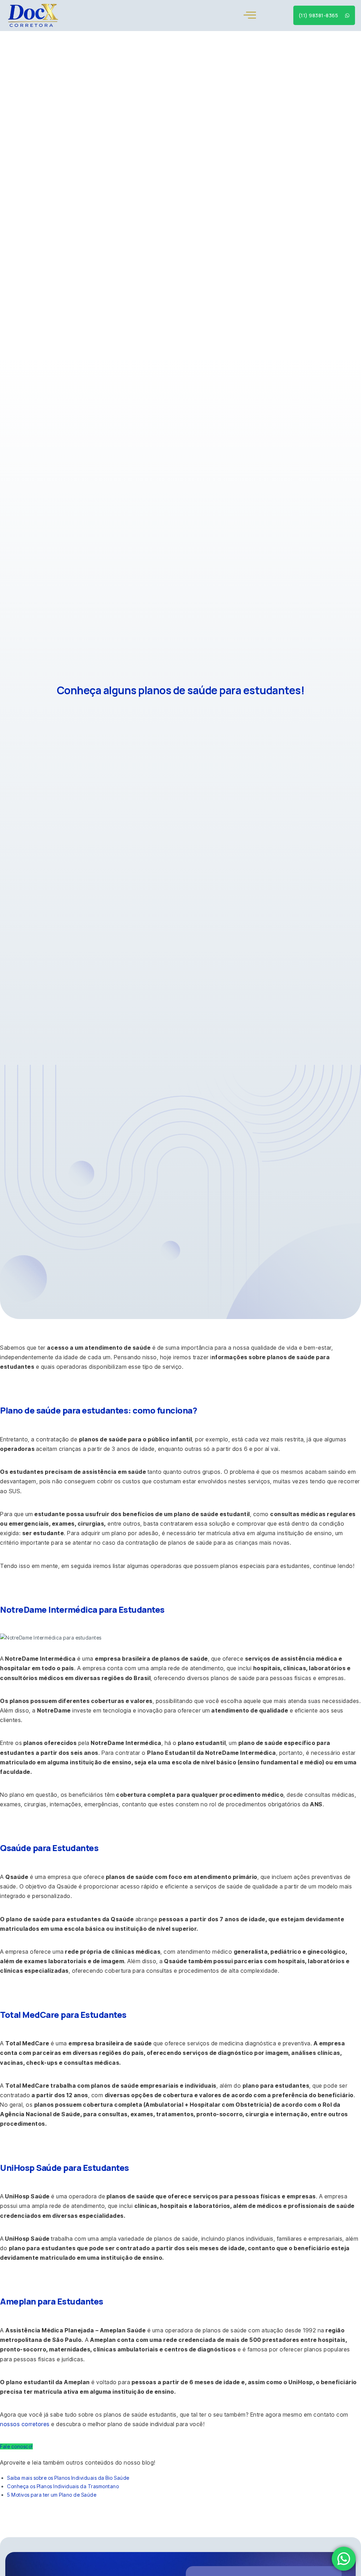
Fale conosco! (16, 2446)
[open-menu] (250, 15)
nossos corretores (25, 2424)
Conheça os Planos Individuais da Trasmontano (63, 2486)
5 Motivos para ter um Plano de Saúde (52, 2495)
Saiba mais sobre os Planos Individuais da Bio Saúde (68, 2478)
